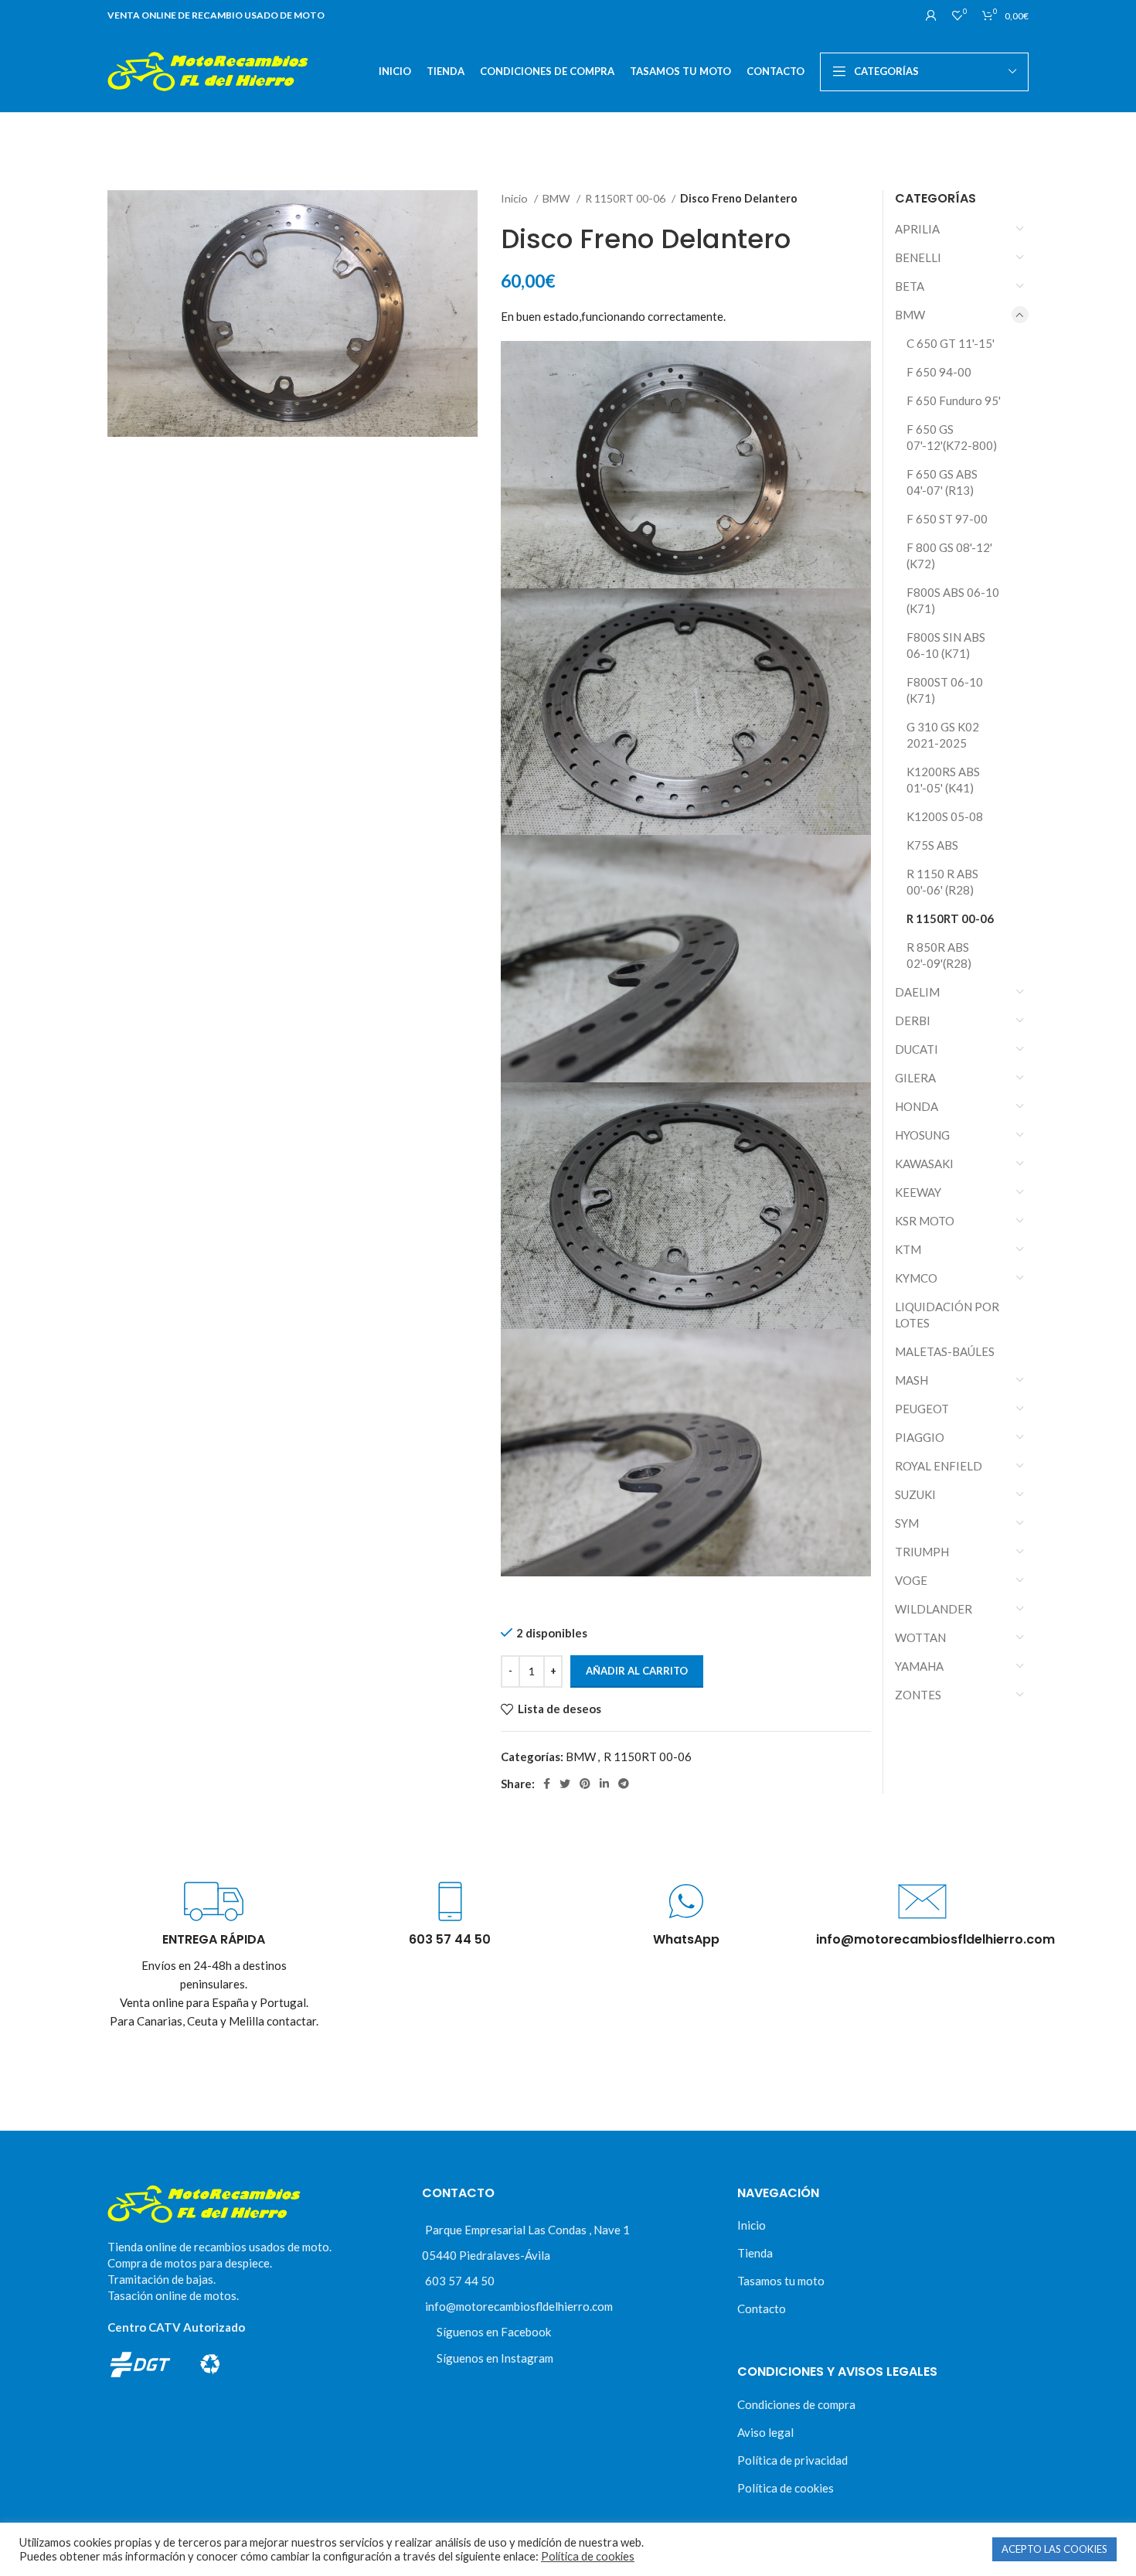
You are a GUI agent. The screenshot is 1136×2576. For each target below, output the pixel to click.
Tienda (755, 2253)
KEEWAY (918, 1192)
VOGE (911, 1580)
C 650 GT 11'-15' (951, 343)
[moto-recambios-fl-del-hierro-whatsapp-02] (686, 1901)
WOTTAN (920, 1637)
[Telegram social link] (624, 1784)
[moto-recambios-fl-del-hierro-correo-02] (922, 1901)
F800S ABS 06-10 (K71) (953, 600)
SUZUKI (915, 1494)
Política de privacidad (792, 2460)
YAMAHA (919, 1666)
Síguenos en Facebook (494, 2332)
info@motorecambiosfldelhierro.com (519, 2306)
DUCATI (917, 1049)
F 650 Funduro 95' (954, 400)
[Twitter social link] (565, 1784)
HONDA (917, 1106)
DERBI (913, 1021)
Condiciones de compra (796, 2404)
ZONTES (918, 1695)
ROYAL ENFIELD (939, 1466)
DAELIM (917, 992)
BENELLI (918, 257)
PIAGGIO (920, 1437)
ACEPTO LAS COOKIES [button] (1054, 2549)
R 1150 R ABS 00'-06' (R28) (942, 882)
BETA (910, 286)
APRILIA (917, 229)
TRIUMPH (922, 1552)
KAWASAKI (924, 1164)
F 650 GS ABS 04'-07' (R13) (942, 482)
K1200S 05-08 (945, 816)
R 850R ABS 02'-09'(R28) (939, 955)
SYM (907, 1523)
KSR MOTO (925, 1221)
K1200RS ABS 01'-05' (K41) (943, 780)
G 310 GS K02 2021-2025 (943, 735)
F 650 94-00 (939, 372)
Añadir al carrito (637, 1671)
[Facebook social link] (547, 1784)
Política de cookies (786, 2488)
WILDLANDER (934, 1609)
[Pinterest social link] (585, 1784)
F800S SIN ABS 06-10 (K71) (946, 645)
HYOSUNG (922, 1135)
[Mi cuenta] (931, 15)
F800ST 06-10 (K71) (945, 690)
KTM (908, 1249)
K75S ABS (932, 845)
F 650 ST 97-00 (947, 519)
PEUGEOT (922, 1409)
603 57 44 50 (460, 2281)
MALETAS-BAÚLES (945, 1351)
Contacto (762, 2309)
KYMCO (916, 1278)
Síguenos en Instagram (495, 2358)
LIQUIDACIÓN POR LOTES (947, 1315)
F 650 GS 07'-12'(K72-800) (952, 437)
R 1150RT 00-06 (626, 198)
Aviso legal (765, 2432)
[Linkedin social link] (604, 1784)
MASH (912, 1380)
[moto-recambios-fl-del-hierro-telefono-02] (450, 1901)
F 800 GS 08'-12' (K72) (949, 555)
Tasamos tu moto (781, 2281)
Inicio (515, 198)
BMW (558, 198)
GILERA (915, 1078)
